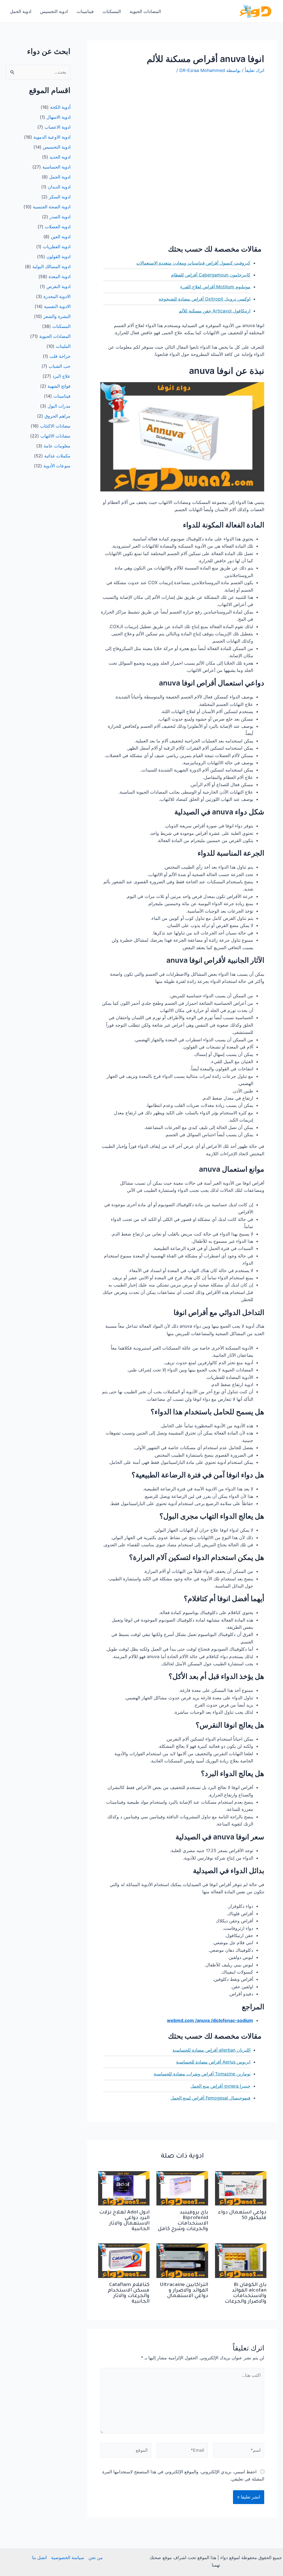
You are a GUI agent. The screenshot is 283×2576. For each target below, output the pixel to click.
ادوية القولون (58, 257)
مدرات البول (59, 406)
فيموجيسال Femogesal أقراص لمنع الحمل (210, 2098)
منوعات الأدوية (57, 466)
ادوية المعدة (60, 276)
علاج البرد (61, 376)
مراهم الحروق (57, 416)
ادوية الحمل (21, 11)
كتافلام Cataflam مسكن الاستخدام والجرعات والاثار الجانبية (129, 2293)
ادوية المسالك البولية (51, 266)
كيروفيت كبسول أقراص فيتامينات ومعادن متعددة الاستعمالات (193, 263)
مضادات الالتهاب (55, 436)
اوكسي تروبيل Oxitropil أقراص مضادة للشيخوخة (205, 299)
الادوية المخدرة (57, 296)
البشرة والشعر (57, 316)
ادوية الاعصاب (57, 127)
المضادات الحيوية (145, 11)
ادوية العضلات (58, 227)
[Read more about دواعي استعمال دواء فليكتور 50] (241, 2188)
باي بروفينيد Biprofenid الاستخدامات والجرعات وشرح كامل (183, 2221)
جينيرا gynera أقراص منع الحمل (220, 2086)
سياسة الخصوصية (68, 2557)
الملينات (63, 346)
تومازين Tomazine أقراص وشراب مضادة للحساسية (202, 2074)
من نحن (96, 2557)
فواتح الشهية (59, 386)
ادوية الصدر (60, 217)
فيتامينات (85, 11)
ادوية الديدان (59, 187)
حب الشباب (60, 366)
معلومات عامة (57, 446)
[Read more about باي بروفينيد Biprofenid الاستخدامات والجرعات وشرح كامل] (182, 2188)
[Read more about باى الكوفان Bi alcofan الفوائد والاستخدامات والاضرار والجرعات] (241, 2260)
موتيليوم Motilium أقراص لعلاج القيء (215, 287)
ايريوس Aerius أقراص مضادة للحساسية (213, 2062)
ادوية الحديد (60, 157)
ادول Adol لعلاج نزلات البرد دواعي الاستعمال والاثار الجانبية (124, 2221)
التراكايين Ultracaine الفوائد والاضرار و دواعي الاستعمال (184, 2291)
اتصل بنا (39, 2557)
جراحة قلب (60, 356)
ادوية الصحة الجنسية (52, 207)
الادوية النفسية (57, 306)
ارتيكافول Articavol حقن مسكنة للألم (215, 311)
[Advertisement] (182, 121)
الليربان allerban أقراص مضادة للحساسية (211, 2050)
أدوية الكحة (60, 107)
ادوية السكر (60, 197)
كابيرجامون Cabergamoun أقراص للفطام (211, 275)
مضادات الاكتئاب (55, 426)
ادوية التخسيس (54, 11)
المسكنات (112, 11)
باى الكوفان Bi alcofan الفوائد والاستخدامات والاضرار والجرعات (246, 2293)
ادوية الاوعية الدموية (52, 137)
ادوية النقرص (58, 286)
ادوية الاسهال (58, 117)
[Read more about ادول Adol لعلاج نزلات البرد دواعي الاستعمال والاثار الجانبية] (124, 2188)
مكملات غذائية (57, 456)
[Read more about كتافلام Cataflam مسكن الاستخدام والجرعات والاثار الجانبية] (124, 2260)
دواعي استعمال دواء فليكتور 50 (242, 2215)
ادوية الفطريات (57, 247)
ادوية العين (61, 237)
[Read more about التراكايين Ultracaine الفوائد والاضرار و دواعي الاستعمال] (182, 2260)
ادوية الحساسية (56, 167)
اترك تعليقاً (255, 70)
